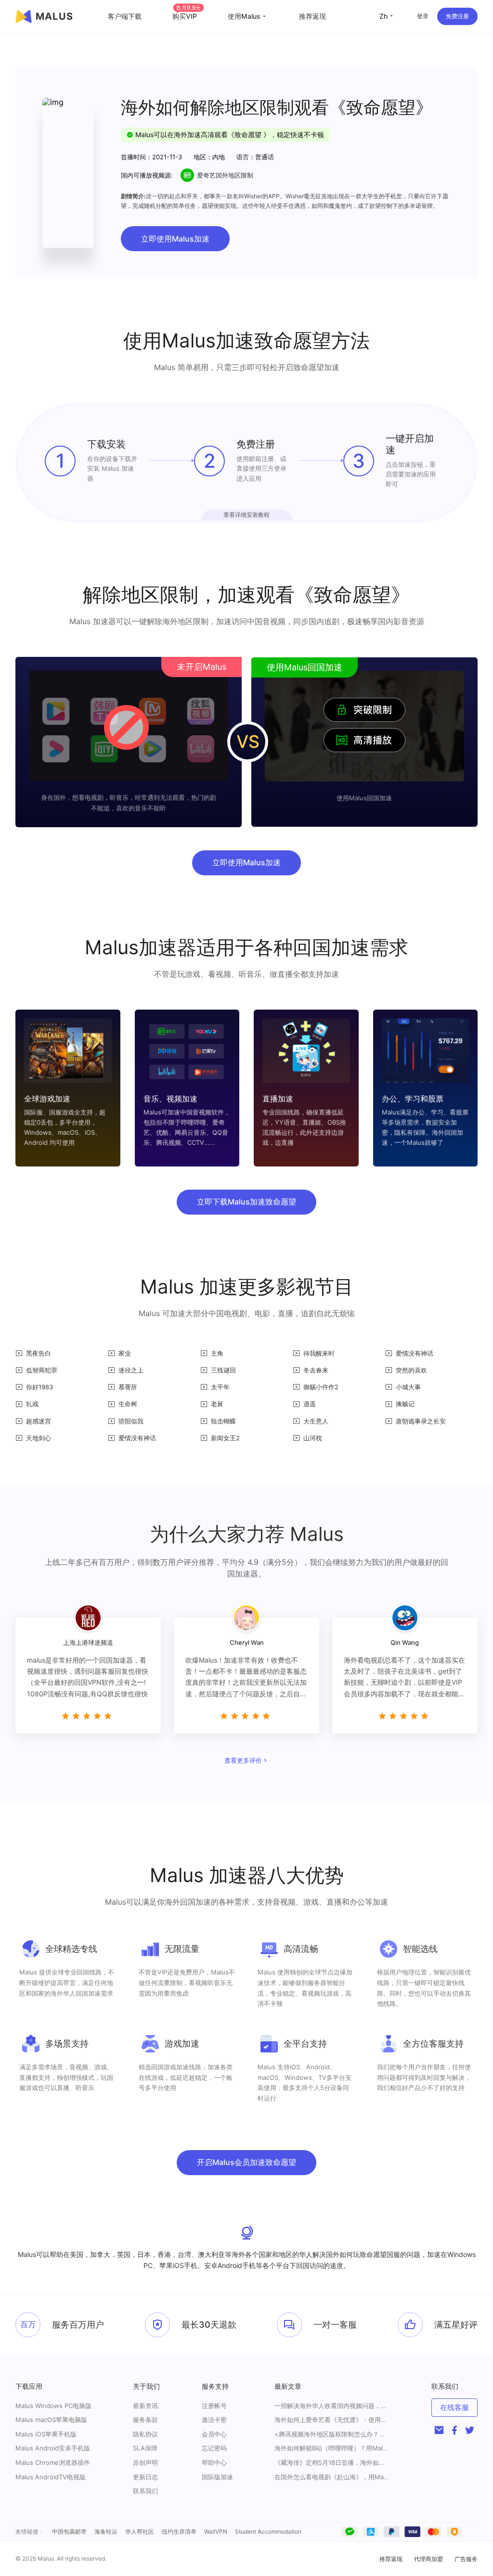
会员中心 (214, 2434)
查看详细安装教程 (246, 515)
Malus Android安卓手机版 (53, 2448)
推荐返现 (312, 16)
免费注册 (457, 16)
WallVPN (216, 2531)
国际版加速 (217, 2477)
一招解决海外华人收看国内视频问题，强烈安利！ (332, 2406)
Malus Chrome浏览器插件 (53, 2462)
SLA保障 (145, 2448)
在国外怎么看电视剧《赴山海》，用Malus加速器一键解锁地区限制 (332, 2477)
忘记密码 (214, 2448)
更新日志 (145, 2477)
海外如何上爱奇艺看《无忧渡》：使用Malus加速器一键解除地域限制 (332, 2420)
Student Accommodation (268, 2531)
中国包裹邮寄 (69, 2531)
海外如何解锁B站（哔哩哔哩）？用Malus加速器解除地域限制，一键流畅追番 (332, 2448)
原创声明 (145, 2462)
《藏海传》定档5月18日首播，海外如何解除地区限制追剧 (332, 2463)
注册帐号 (214, 2406)
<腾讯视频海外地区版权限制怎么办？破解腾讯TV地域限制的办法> (332, 2434)
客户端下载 (125, 16)
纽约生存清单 (179, 2531)
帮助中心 (214, 2462)
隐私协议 (145, 2434)
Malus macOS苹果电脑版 (51, 2420)
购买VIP (187, 16)
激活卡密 (214, 2420)
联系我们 (145, 2491)
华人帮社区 (140, 2531)
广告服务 (466, 2559)
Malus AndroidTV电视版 (51, 2477)
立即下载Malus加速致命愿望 (246, 1202)
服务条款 (145, 2420)
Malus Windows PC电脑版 (53, 2406)
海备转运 (106, 2531)
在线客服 (454, 2407)
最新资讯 (145, 2406)
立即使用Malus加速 (175, 239)
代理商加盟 (428, 2559)
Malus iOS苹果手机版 (46, 2434)
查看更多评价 (243, 1760)
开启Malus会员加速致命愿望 (246, 2162)
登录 (423, 16)
